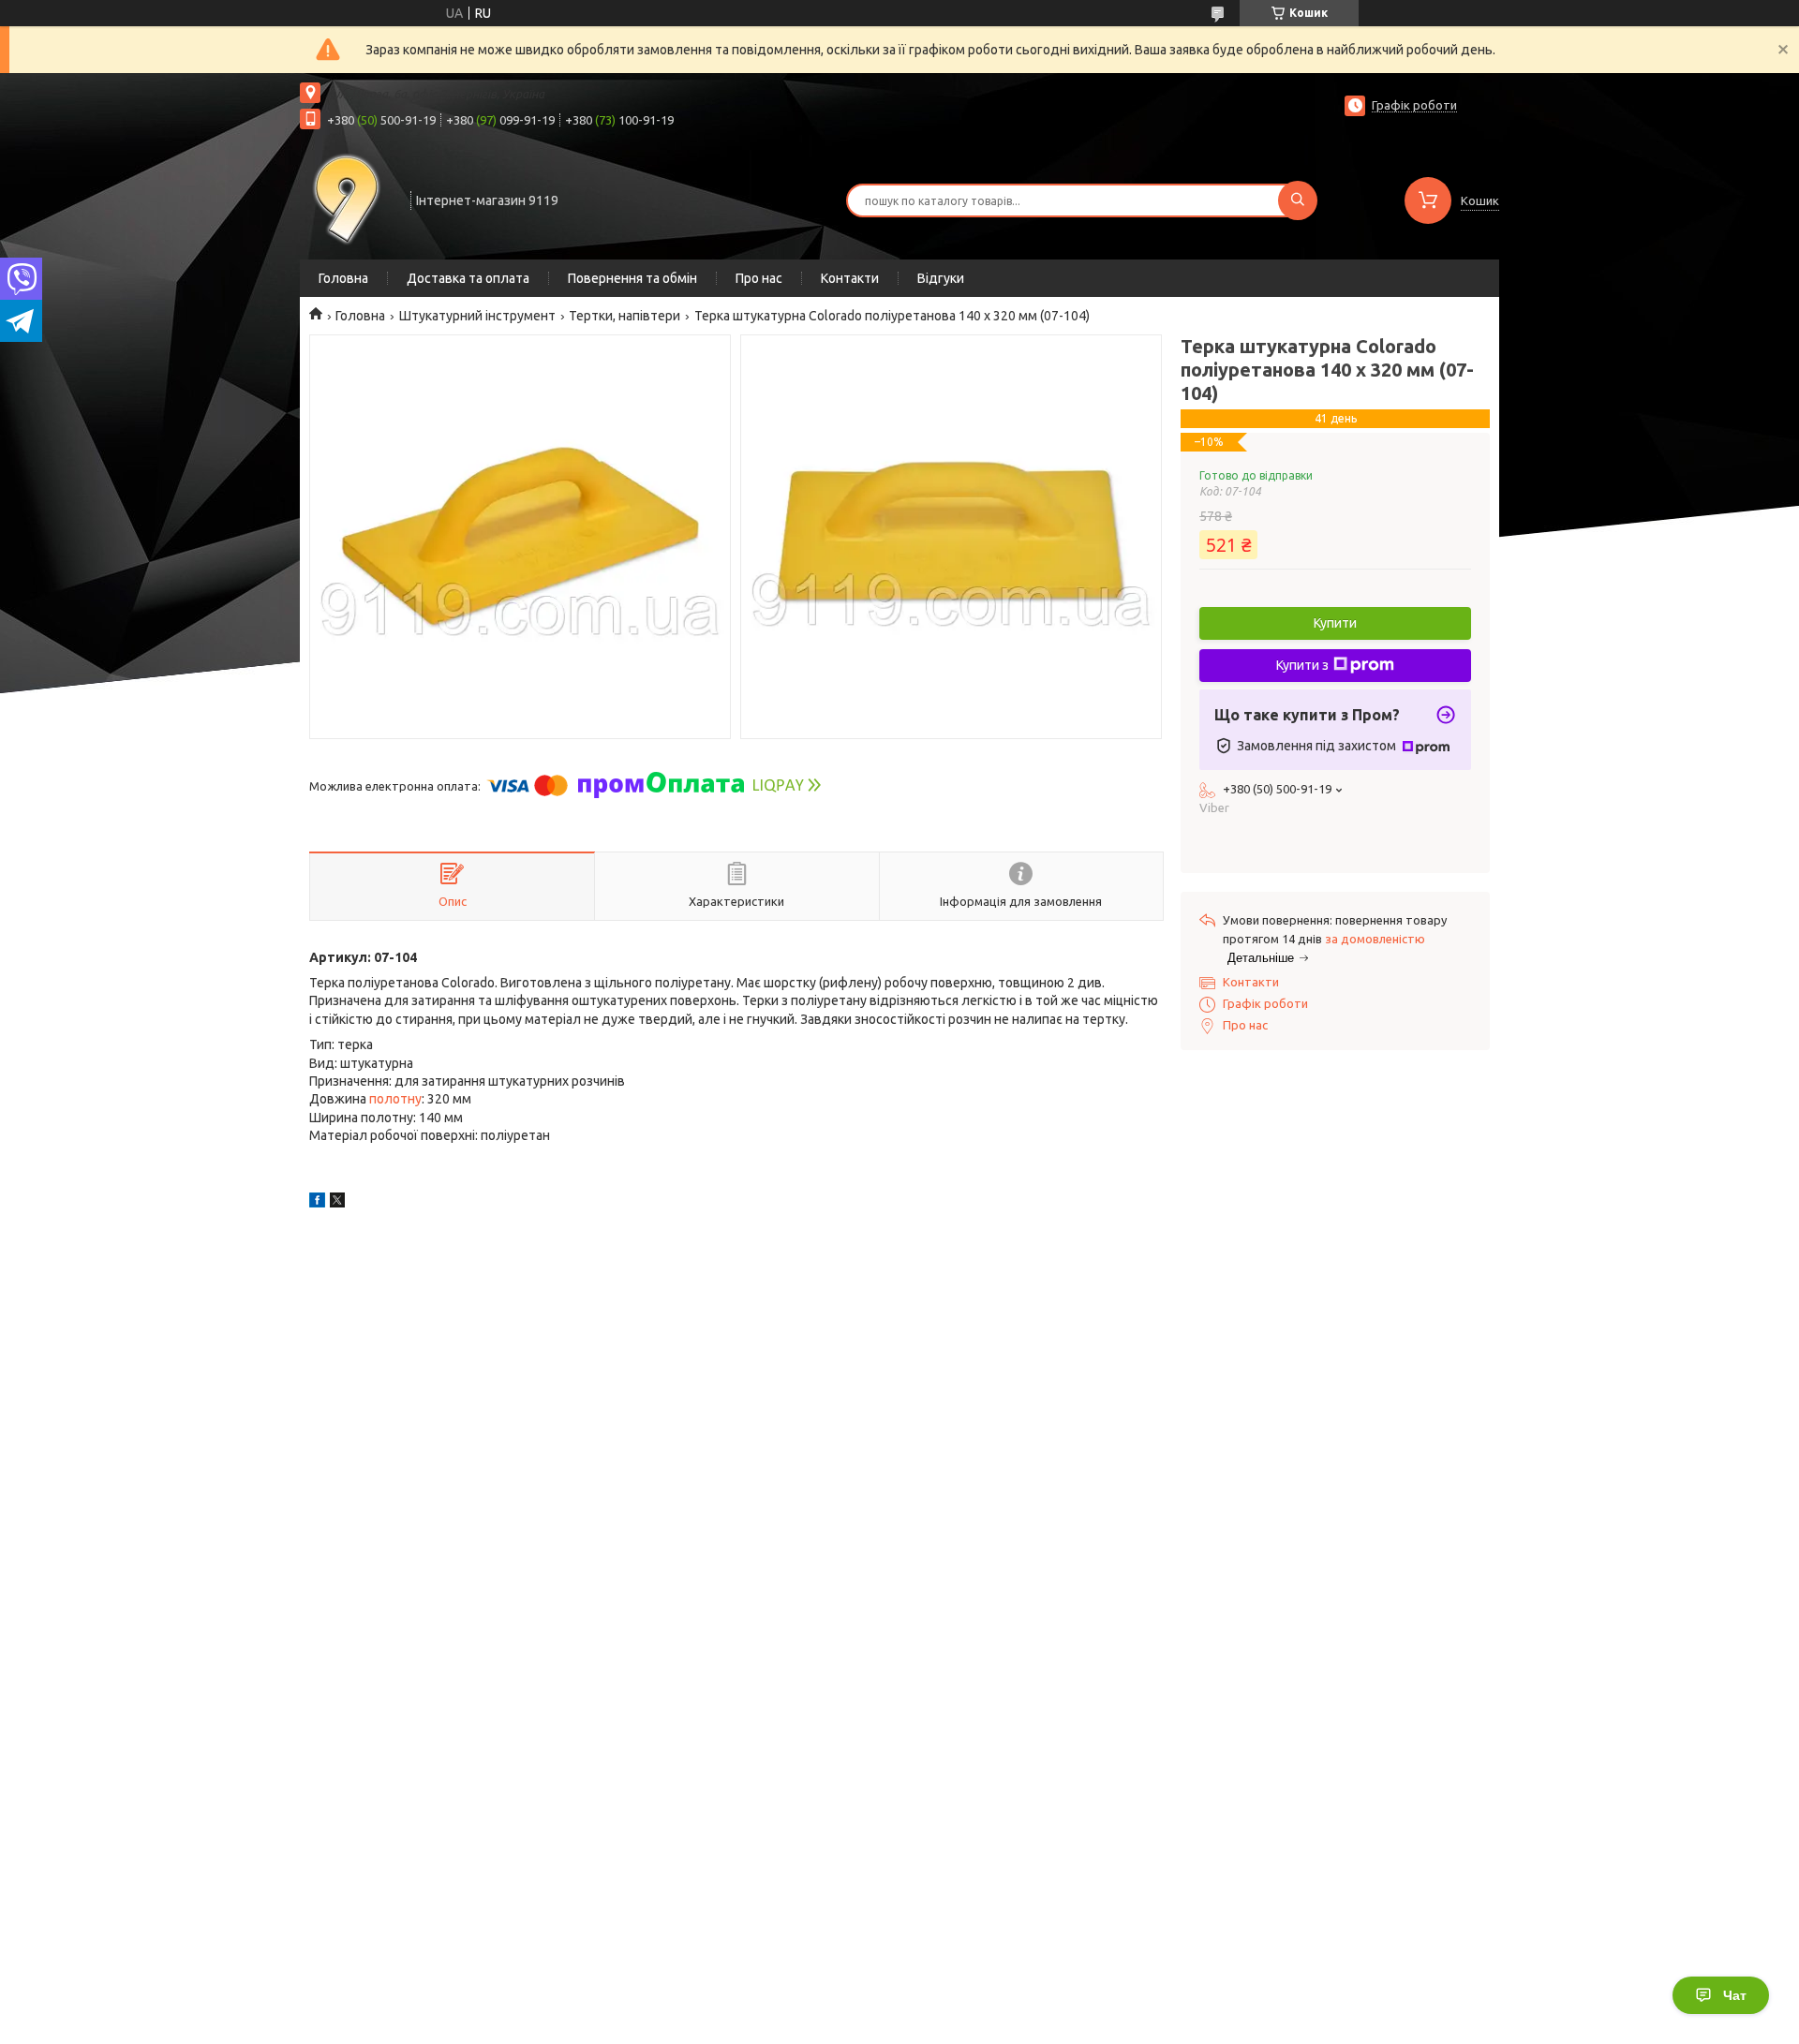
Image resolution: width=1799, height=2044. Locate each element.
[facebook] (317, 1203)
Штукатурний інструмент (477, 316)
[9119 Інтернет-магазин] (347, 199)
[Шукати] (1298, 200)
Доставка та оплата (468, 278)
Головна (343, 278)
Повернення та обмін (632, 278)
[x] (337, 1203)
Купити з (1302, 665)
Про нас (759, 278)
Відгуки (941, 278)
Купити (1335, 623)
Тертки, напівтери (624, 316)
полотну (395, 1099)
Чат (1735, 1995)
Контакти (850, 278)
